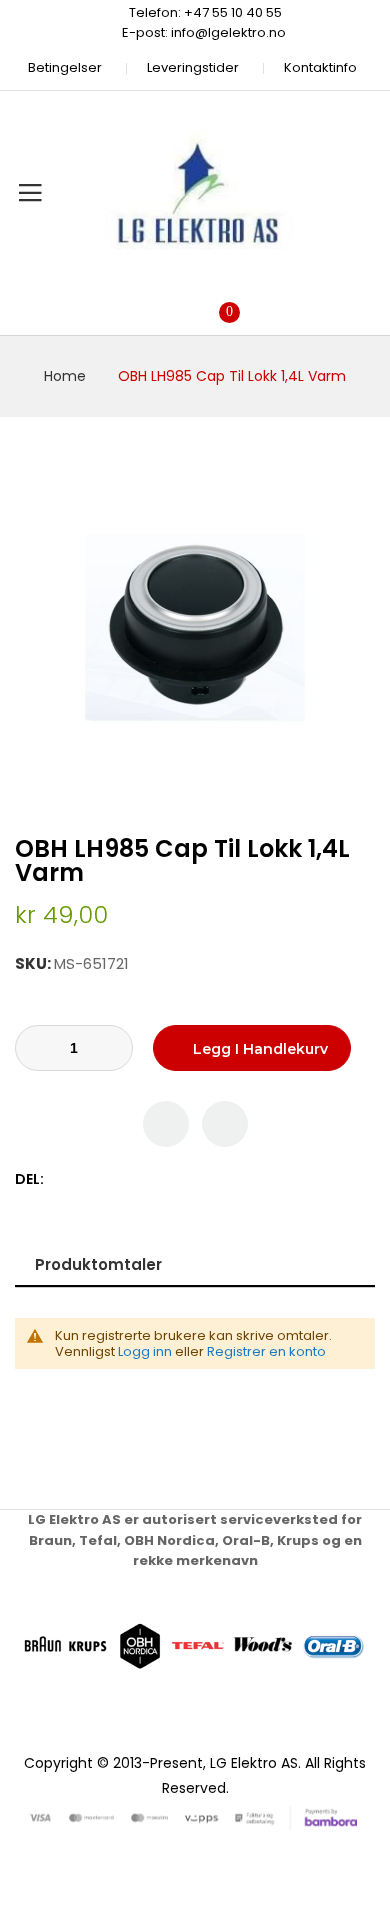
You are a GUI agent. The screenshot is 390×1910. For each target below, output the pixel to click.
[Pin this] (104, 1179)
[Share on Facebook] (62, 1179)
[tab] (195, 1264)
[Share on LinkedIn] (146, 1179)
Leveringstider (193, 67)
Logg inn (145, 1351)
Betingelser (65, 67)
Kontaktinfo (320, 67)
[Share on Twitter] (83, 1179)
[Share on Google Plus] (125, 1179)
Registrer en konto (266, 1351)
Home (65, 376)
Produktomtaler (98, 1264)
